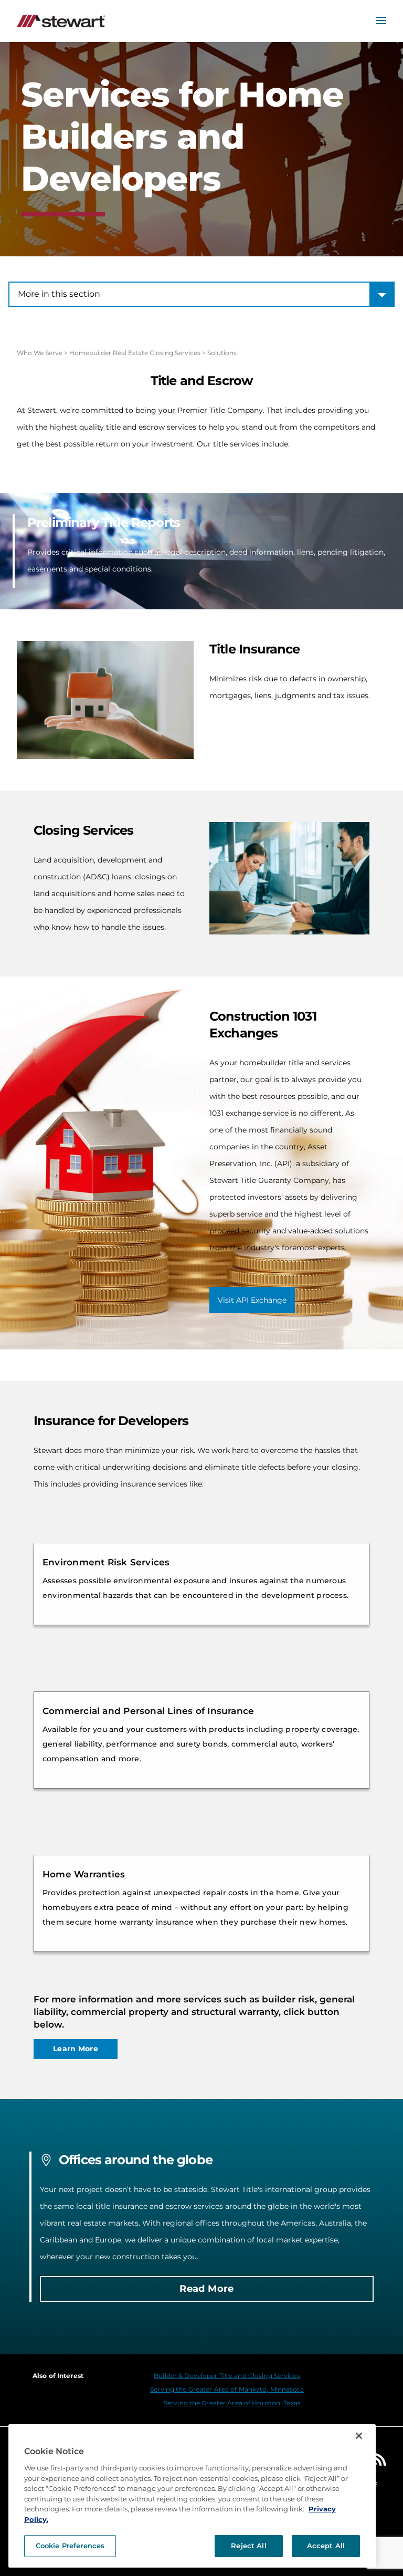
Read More (206, 2289)
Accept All (326, 2546)
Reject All (248, 2546)
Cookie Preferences (70, 2546)
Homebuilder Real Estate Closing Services (135, 353)
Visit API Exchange (252, 1300)
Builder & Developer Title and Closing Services (227, 2376)
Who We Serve (40, 353)
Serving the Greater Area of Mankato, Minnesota (227, 2389)
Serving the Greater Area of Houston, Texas (232, 2403)
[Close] (359, 2436)
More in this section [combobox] (59, 294)
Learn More (76, 2049)
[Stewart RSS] (380, 2462)
